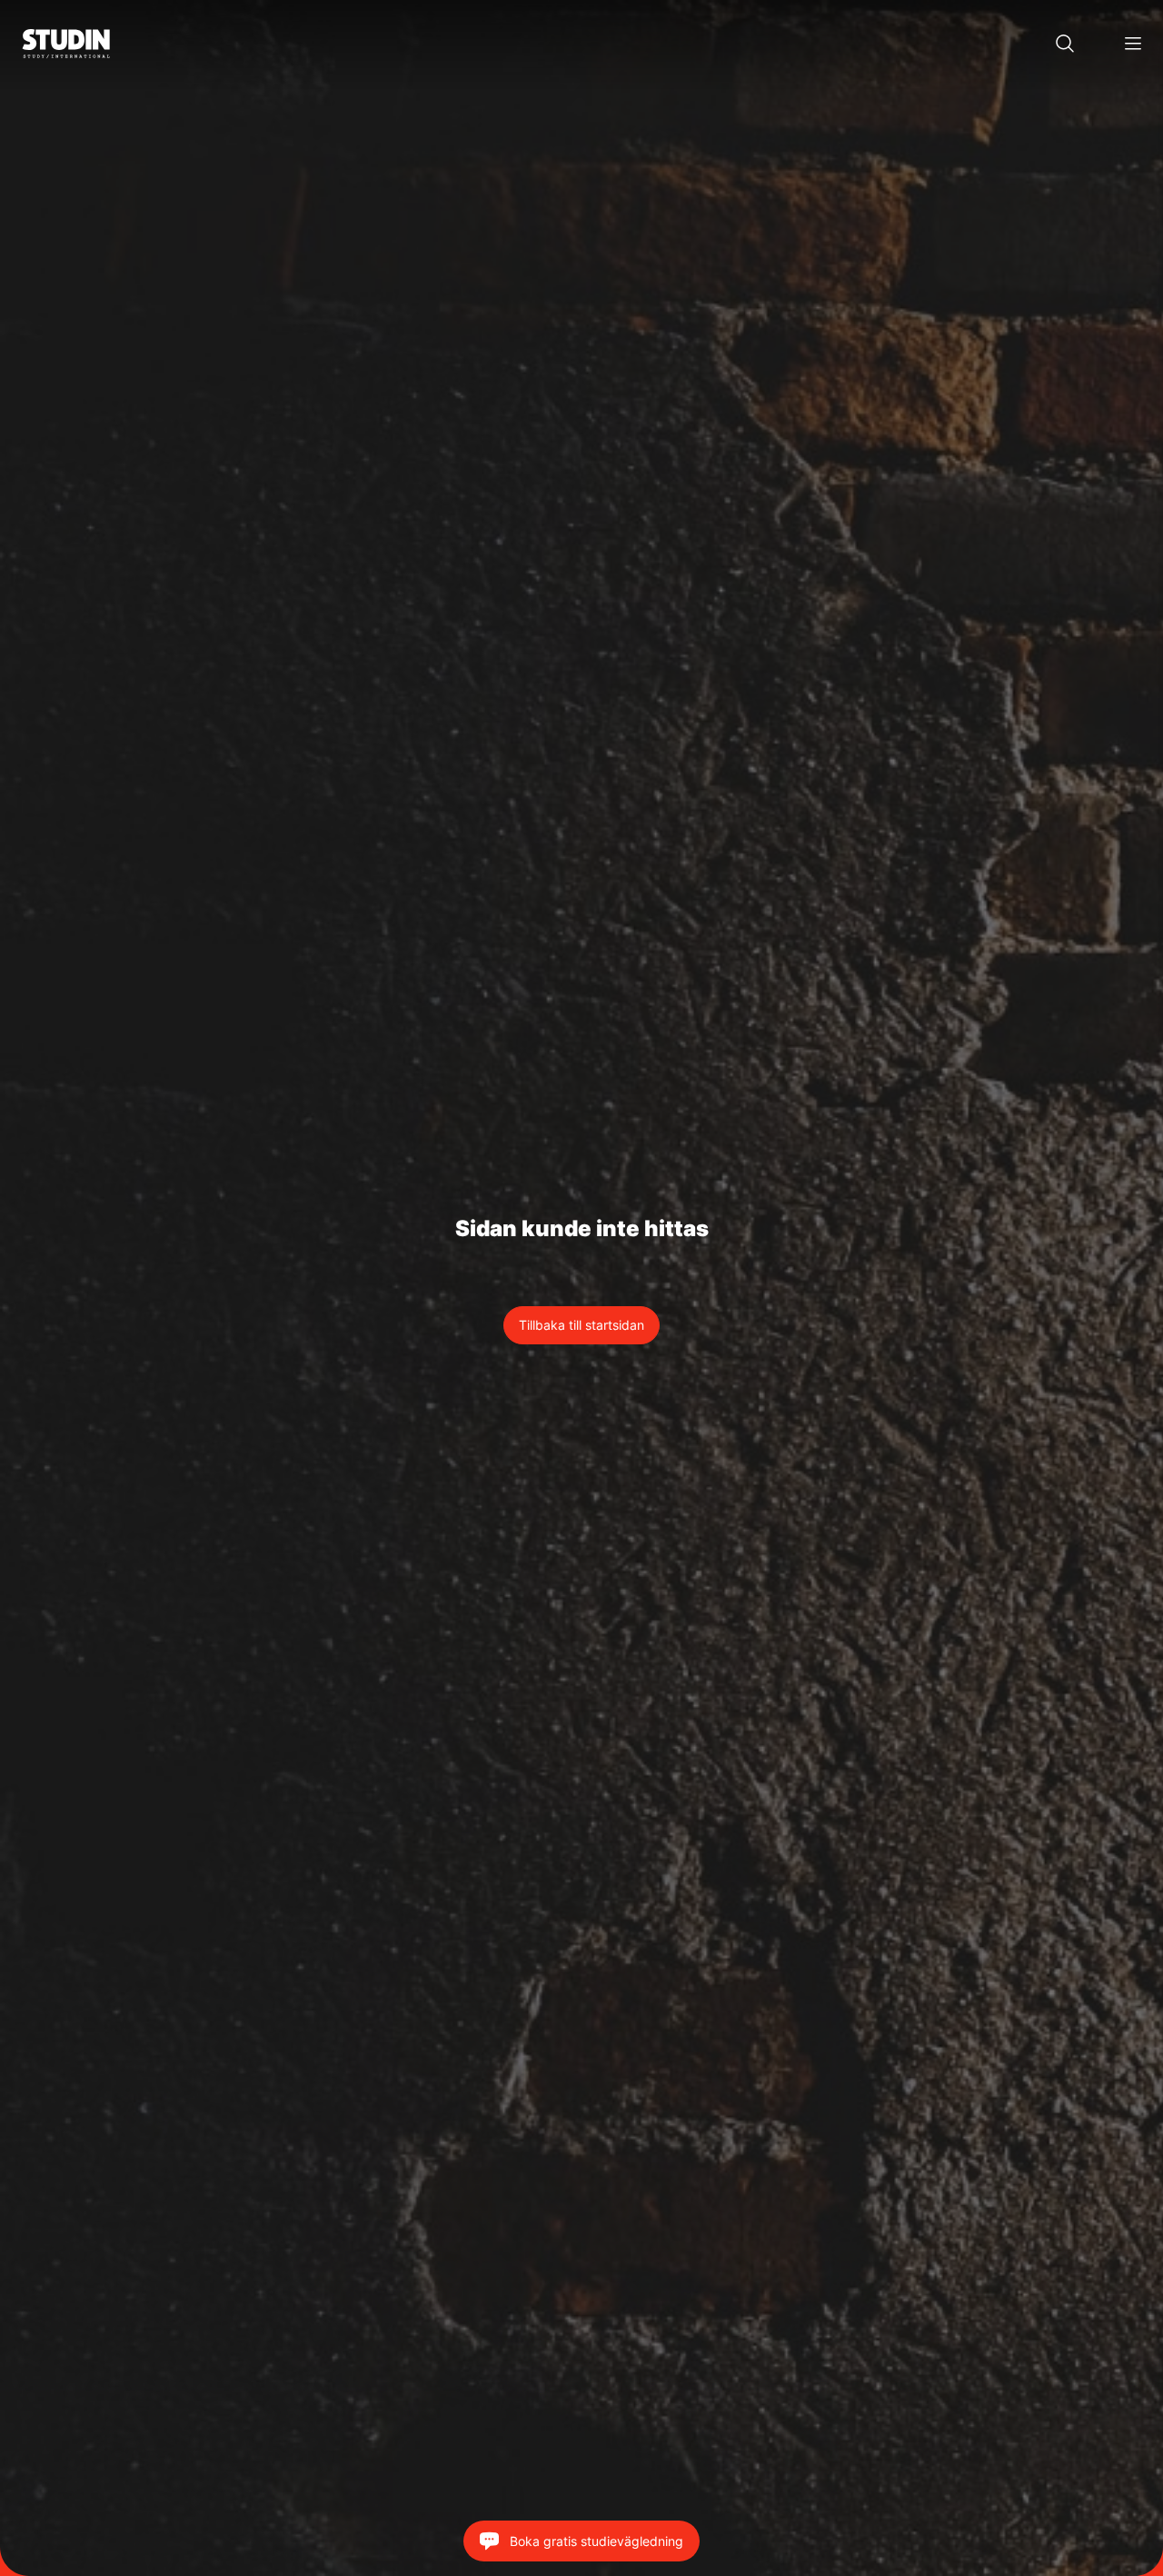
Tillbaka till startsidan (581, 1325)
